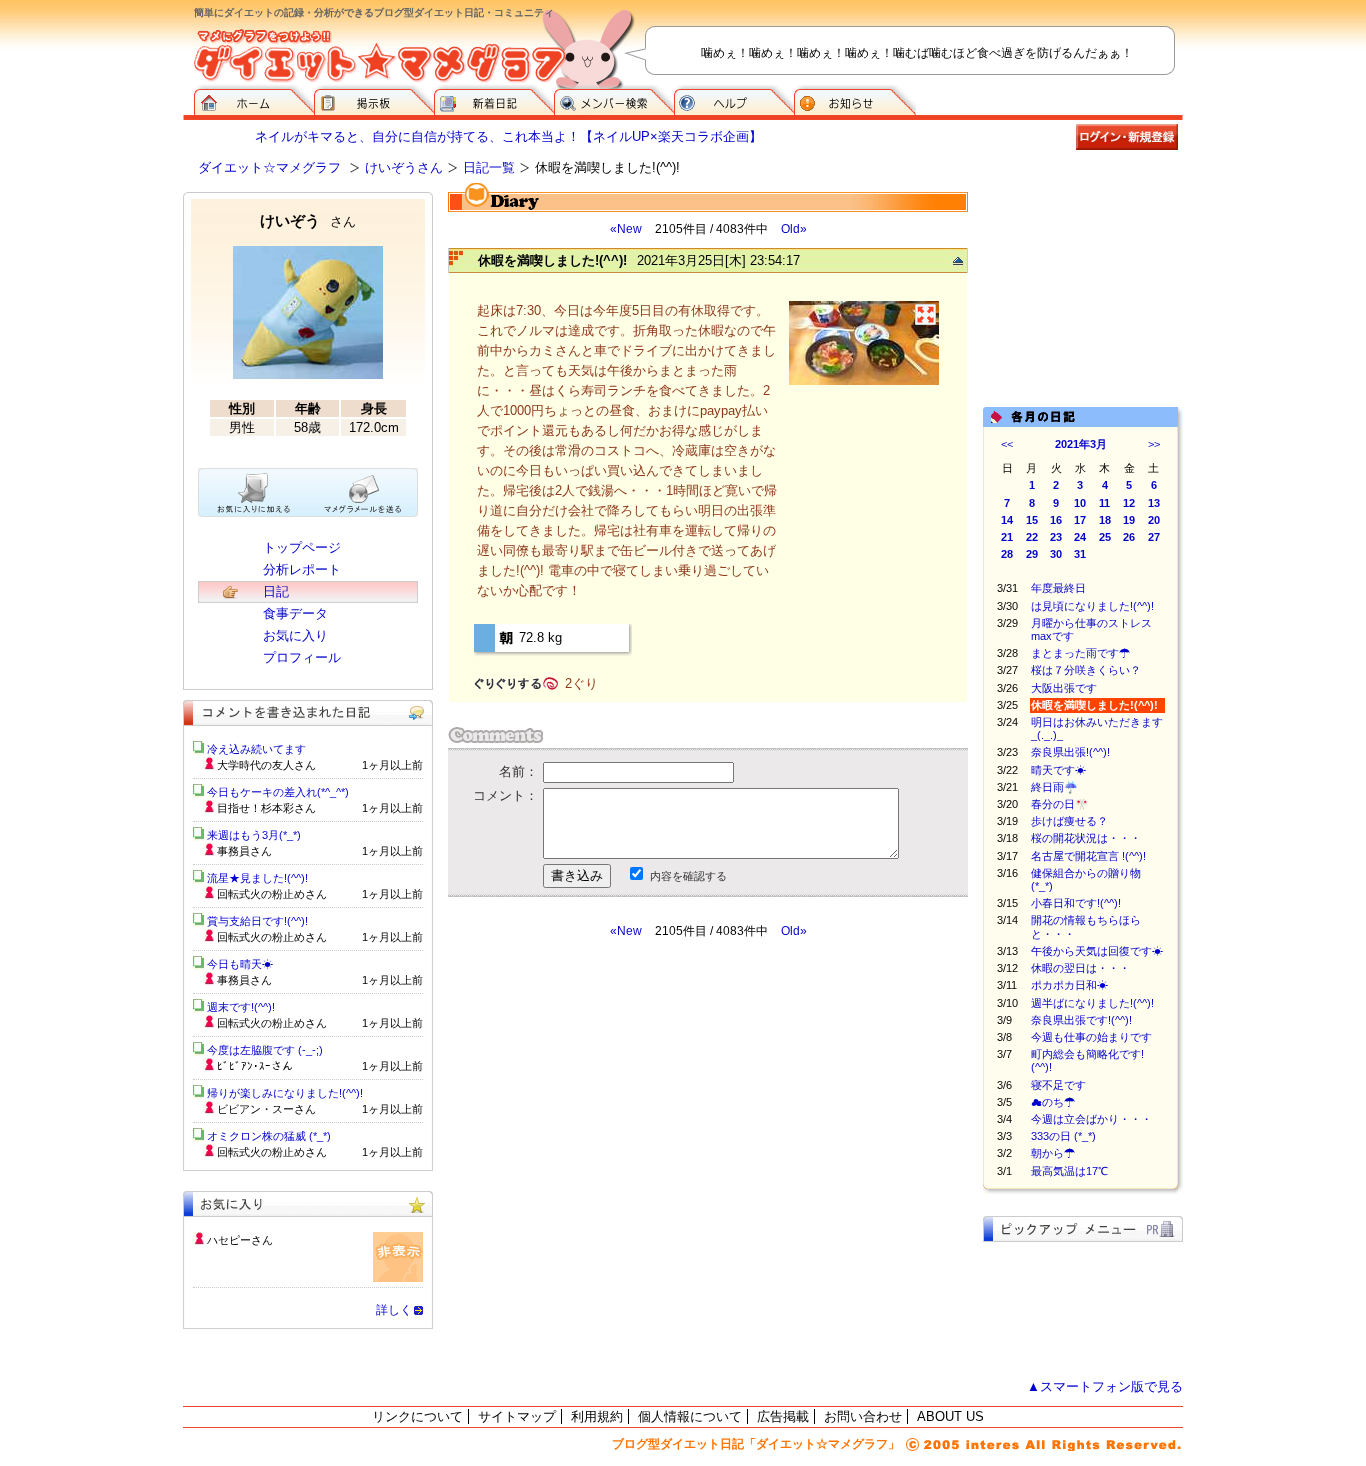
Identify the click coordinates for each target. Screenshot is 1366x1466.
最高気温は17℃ (1069, 1171)
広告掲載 (783, 1416)
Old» (794, 229)
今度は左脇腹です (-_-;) (265, 1050)
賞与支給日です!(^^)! (264, 921)
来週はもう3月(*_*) (254, 835)
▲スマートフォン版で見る (1105, 1386)
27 (1154, 537)
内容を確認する (688, 876)
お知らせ (855, 100)
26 (1129, 537)
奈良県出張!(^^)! (1070, 752)
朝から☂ (1053, 1153)
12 (1129, 503)
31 (1080, 554)
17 (1080, 520)
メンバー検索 (614, 100)
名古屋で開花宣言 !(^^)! (1088, 856)
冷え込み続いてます (256, 749)
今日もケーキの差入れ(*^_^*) (278, 792)
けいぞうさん (404, 167)
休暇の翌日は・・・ (1091, 968)
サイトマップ (517, 1416)
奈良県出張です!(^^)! (1081, 1020)
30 (1056, 554)
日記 (276, 591)
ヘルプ (734, 100)
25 (1105, 537)
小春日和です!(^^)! (1076, 903)
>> (1154, 444)
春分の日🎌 (1060, 804)
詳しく (394, 1310)
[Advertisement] (636, 1119)
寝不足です (1058, 1085)
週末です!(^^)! (241, 1007)
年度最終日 (1058, 588)
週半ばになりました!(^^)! (1092, 1003)
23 (1056, 537)
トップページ (302, 547)
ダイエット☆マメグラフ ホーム (254, 100)
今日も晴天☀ (240, 964)
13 (1154, 503)
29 (1032, 554)
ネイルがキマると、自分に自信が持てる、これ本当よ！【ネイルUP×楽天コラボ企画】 (508, 136)
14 (1007, 520)
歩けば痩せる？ (1069, 821)
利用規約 (597, 1416)
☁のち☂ (1053, 1102)
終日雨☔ (1054, 787)
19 (1129, 520)
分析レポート (302, 569)
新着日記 (494, 100)
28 (1007, 554)
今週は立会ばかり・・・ (1091, 1119)
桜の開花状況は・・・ (1086, 838)
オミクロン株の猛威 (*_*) (269, 1136)
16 (1056, 520)
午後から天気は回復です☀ (1097, 951)
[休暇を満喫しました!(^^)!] (864, 382)
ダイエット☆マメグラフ (269, 167)
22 (1032, 537)
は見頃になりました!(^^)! (1092, 606)
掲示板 (374, 100)
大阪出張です (1064, 688)
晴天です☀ (1058, 770)
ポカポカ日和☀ (1069, 985)
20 (1154, 520)
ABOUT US (950, 1416)
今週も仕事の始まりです (1097, 1037)
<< (1007, 444)
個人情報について (690, 1416)
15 (1032, 520)
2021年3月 (1081, 444)
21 (1007, 537)
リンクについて (417, 1416)
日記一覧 (489, 167)
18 (1105, 520)
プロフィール (302, 657)
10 (1080, 503)
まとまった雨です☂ (1080, 653)
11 (1104, 503)
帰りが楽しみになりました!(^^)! (285, 1093)
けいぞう (308, 220)
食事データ (295, 613)
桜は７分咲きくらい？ (1086, 670)
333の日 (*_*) (1063, 1136)
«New (626, 229)
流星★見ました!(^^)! (257, 878)
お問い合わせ (863, 1416)
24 (1080, 537)
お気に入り (295, 635)
